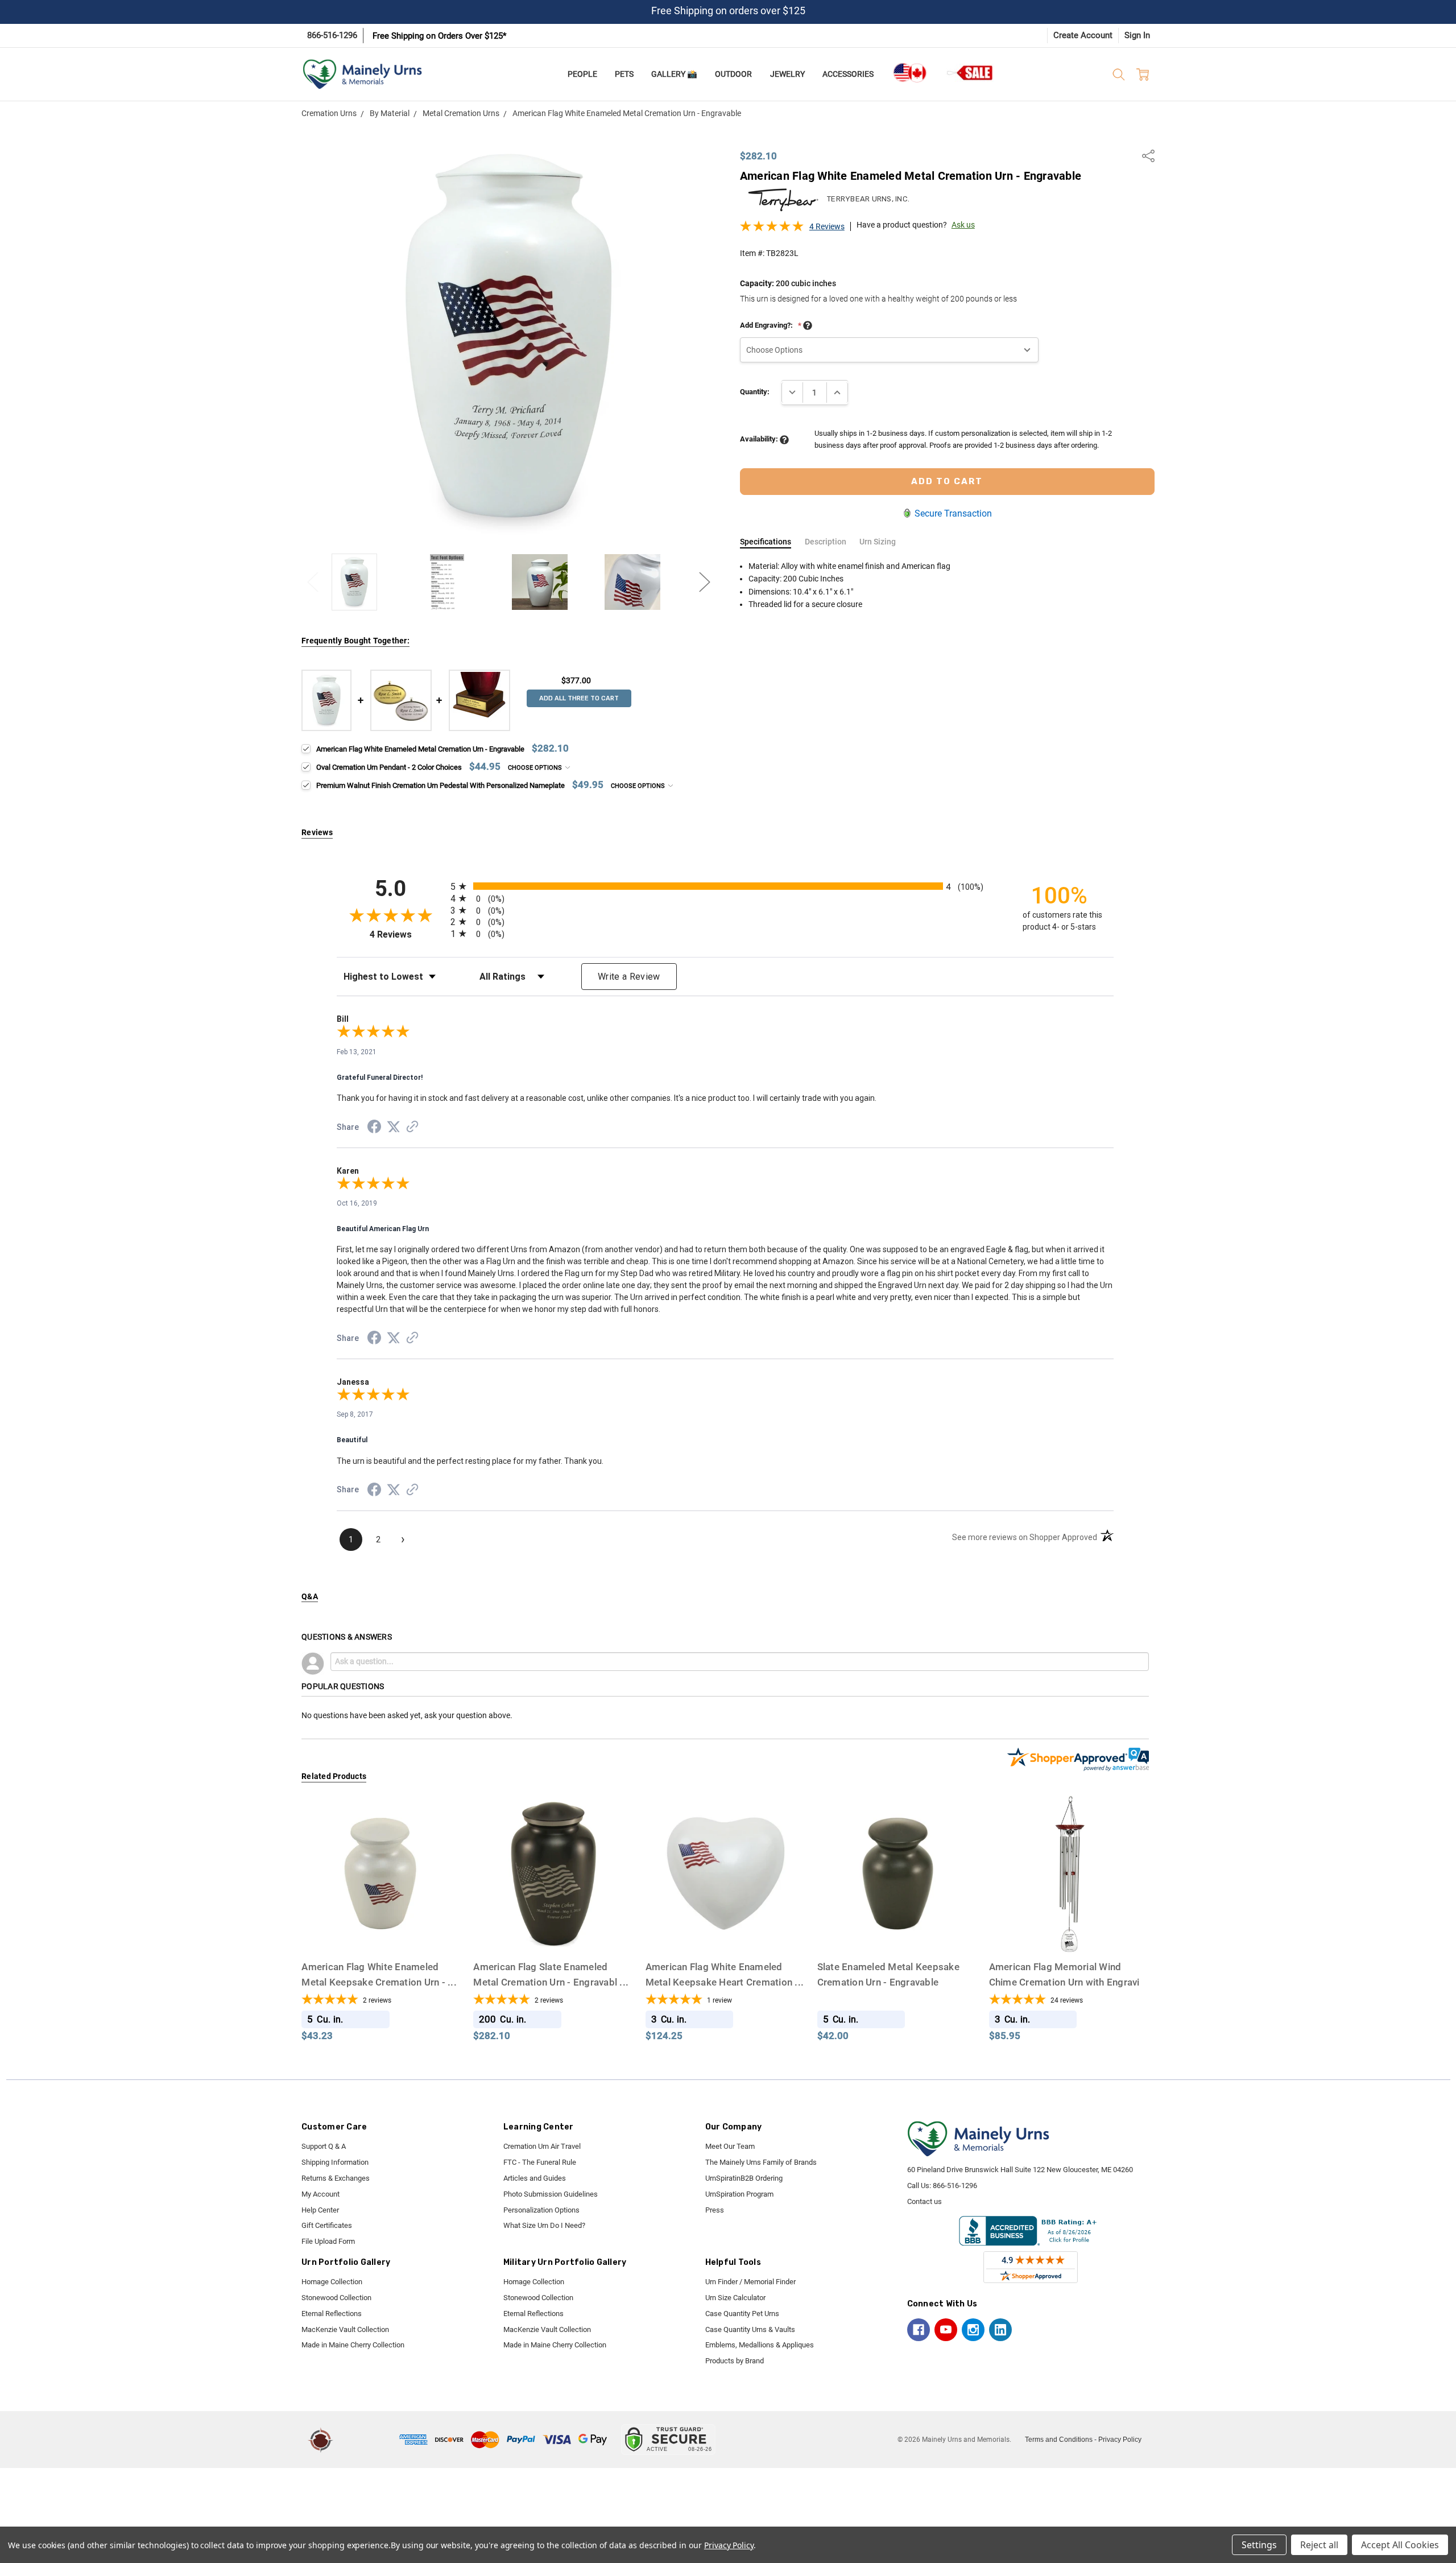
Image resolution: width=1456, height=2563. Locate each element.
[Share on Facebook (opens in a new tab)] (374, 1129)
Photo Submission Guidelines (551, 2194)
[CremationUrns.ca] (909, 73)
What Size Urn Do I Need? (544, 2225)
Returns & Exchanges (336, 2178)
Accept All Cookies (1400, 2545)
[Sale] (970, 73)
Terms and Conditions (1059, 2440)
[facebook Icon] (919, 2330)
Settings (1259, 2545)
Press (715, 2210)
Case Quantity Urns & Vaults (750, 2329)
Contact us (925, 2201)
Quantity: (755, 392)
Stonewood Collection (336, 2298)
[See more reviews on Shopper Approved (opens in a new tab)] (412, 1128)
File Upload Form (328, 2241)
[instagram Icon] (973, 2330)
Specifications (766, 542)
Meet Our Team (730, 2146)
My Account (320, 2194)
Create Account (1083, 35)
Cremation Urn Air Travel (542, 2146)
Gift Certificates (327, 2225)
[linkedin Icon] (1000, 2330)
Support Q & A (324, 2146)
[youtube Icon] (946, 2330)
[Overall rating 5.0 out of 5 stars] (772, 229)
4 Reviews (827, 226)
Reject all (1319, 2545)
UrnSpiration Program (739, 2194)
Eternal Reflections (332, 2314)
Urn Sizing (878, 542)
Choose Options (536, 768)
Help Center (320, 2210)
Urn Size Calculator (735, 2298)
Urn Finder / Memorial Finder (750, 2282)
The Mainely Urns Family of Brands (761, 2162)
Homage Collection (332, 2282)
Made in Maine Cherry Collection (353, 2345)
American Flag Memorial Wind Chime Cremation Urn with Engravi (1064, 1982)
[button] (368, 2440)
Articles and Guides (535, 2178)
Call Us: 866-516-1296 (942, 2186)
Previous (313, 582)
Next (705, 582)
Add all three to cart (579, 698)
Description (826, 542)
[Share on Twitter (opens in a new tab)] (394, 1128)
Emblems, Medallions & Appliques (760, 2345)
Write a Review (629, 977)
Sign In (1137, 35)
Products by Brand (735, 2361)
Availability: (760, 439)
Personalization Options (541, 2210)
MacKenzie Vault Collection (345, 2329)
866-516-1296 (332, 35)
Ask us (963, 225)
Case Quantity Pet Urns (742, 2314)
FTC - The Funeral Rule (540, 2162)
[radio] (725, 886)
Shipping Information (335, 2162)
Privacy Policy (1120, 2440)
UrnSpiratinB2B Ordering (744, 2178)
